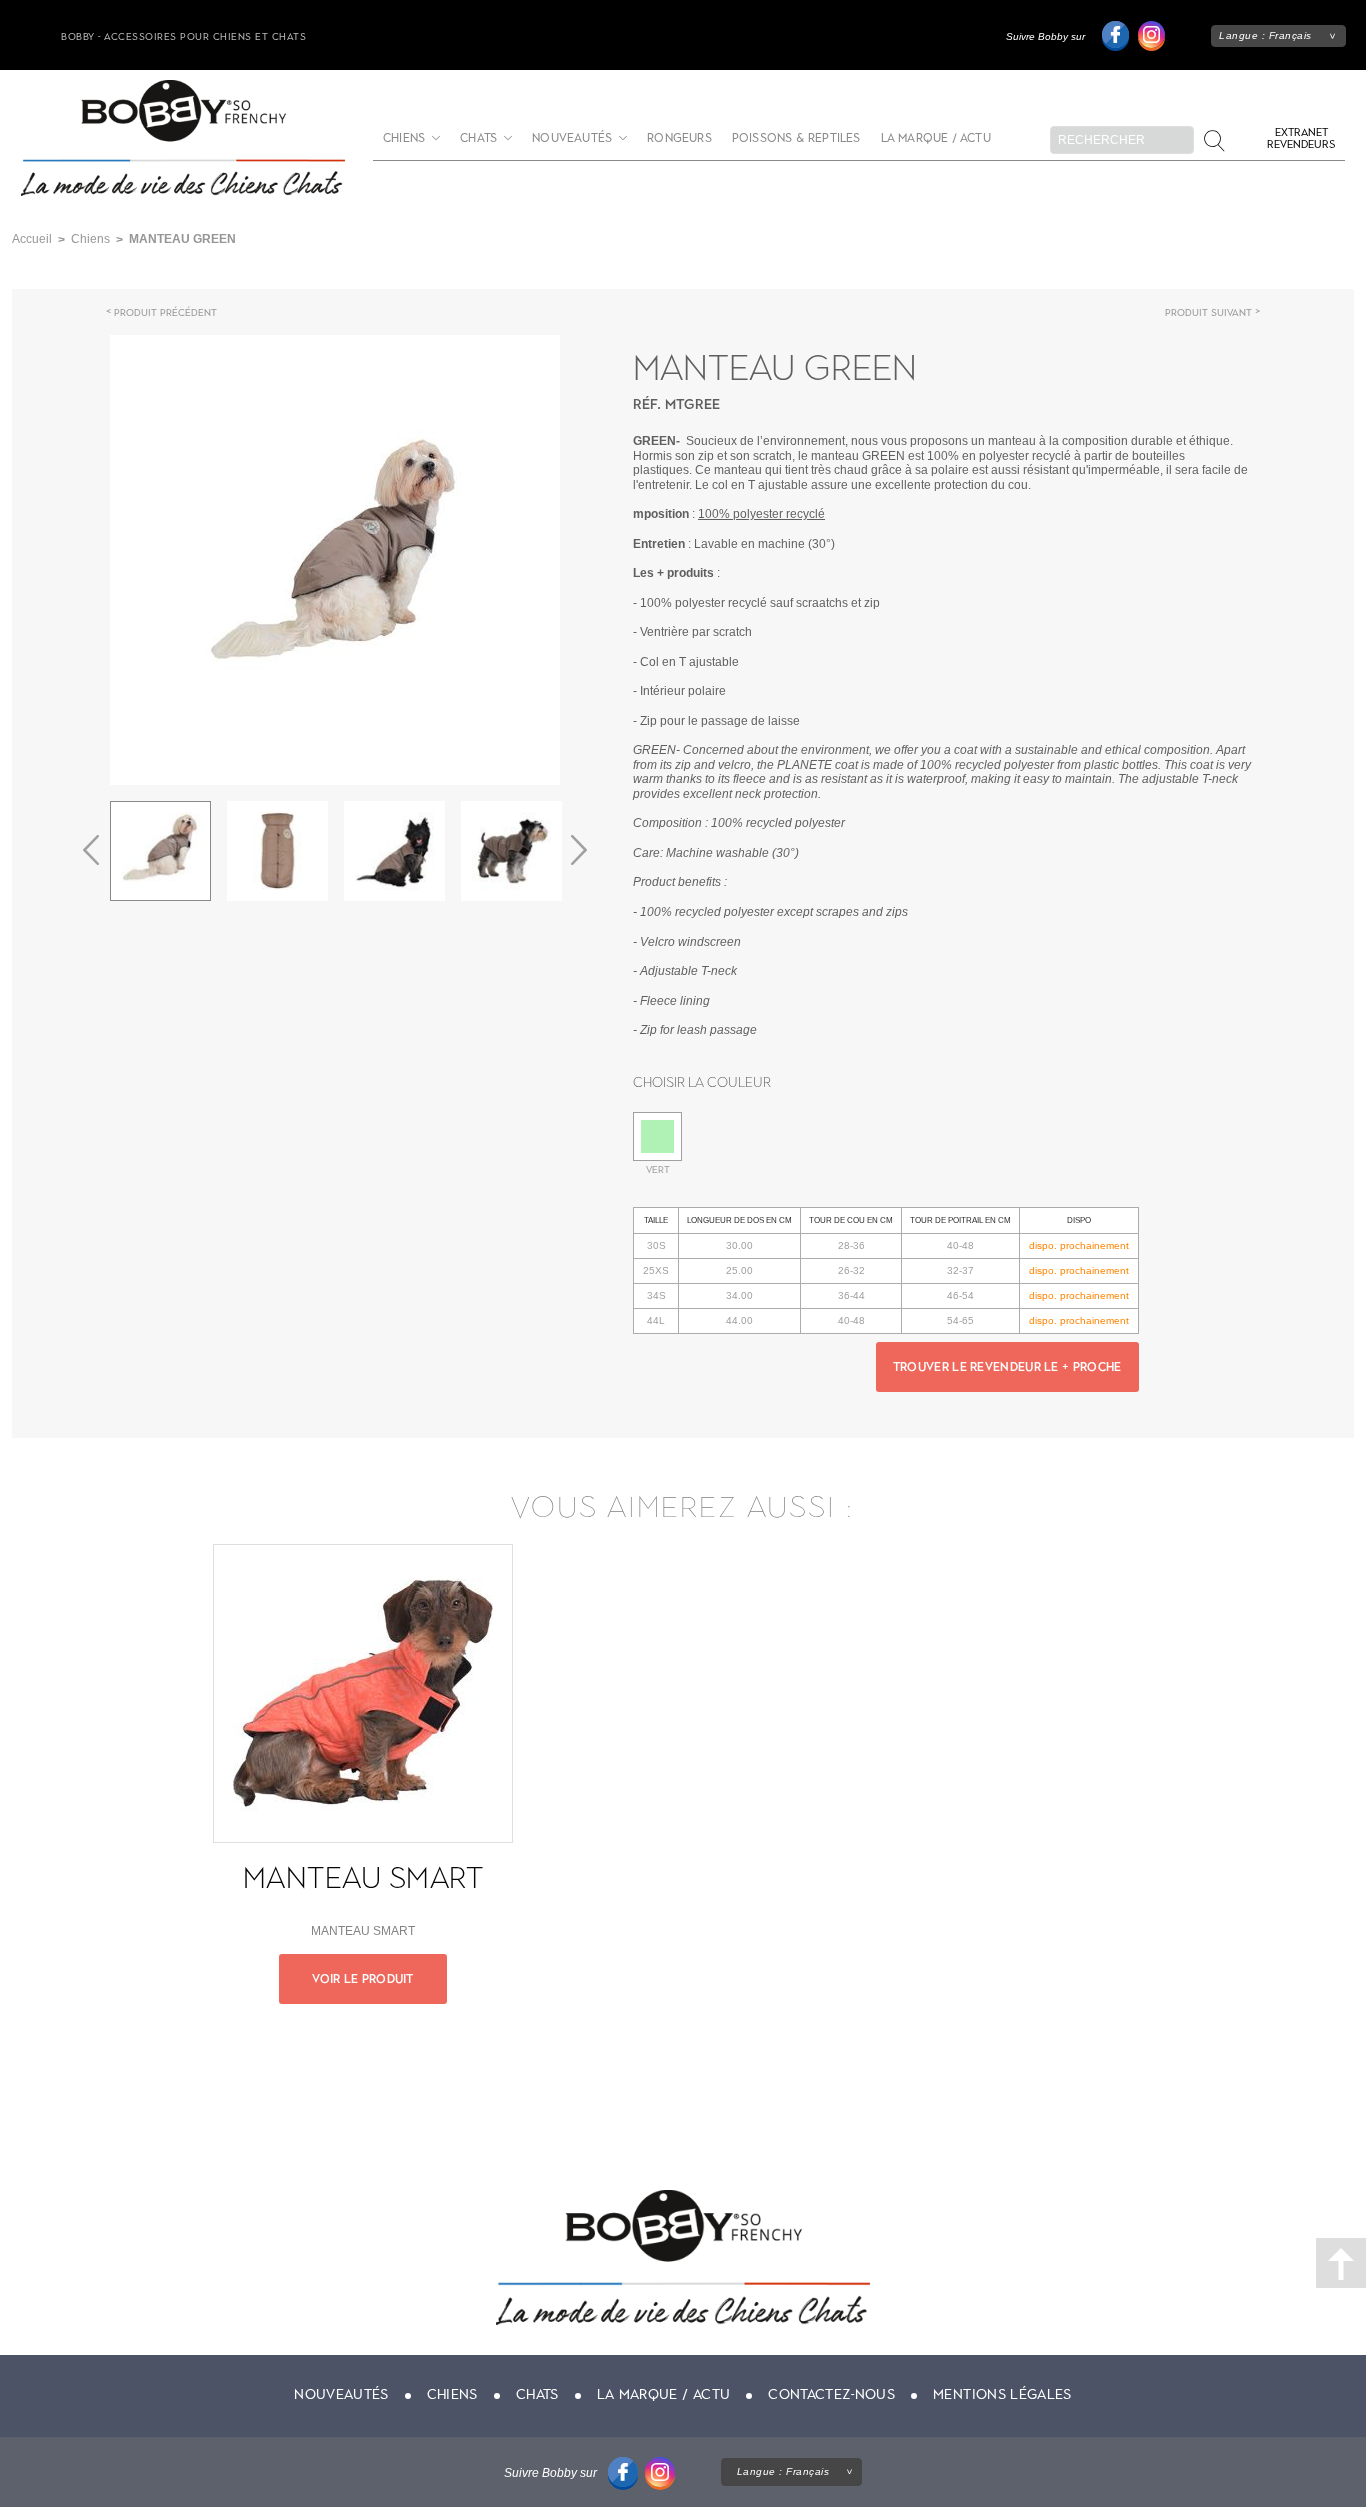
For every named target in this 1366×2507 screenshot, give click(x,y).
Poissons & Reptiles (796, 138)
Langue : (1265, 35)
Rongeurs (679, 138)
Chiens (404, 138)
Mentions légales (1002, 2394)
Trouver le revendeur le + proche (1007, 1367)
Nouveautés (572, 138)
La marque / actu (936, 138)
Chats (478, 138)
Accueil (32, 239)
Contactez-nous (831, 2394)
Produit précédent (165, 312)
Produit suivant (1208, 312)
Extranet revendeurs (1301, 138)
